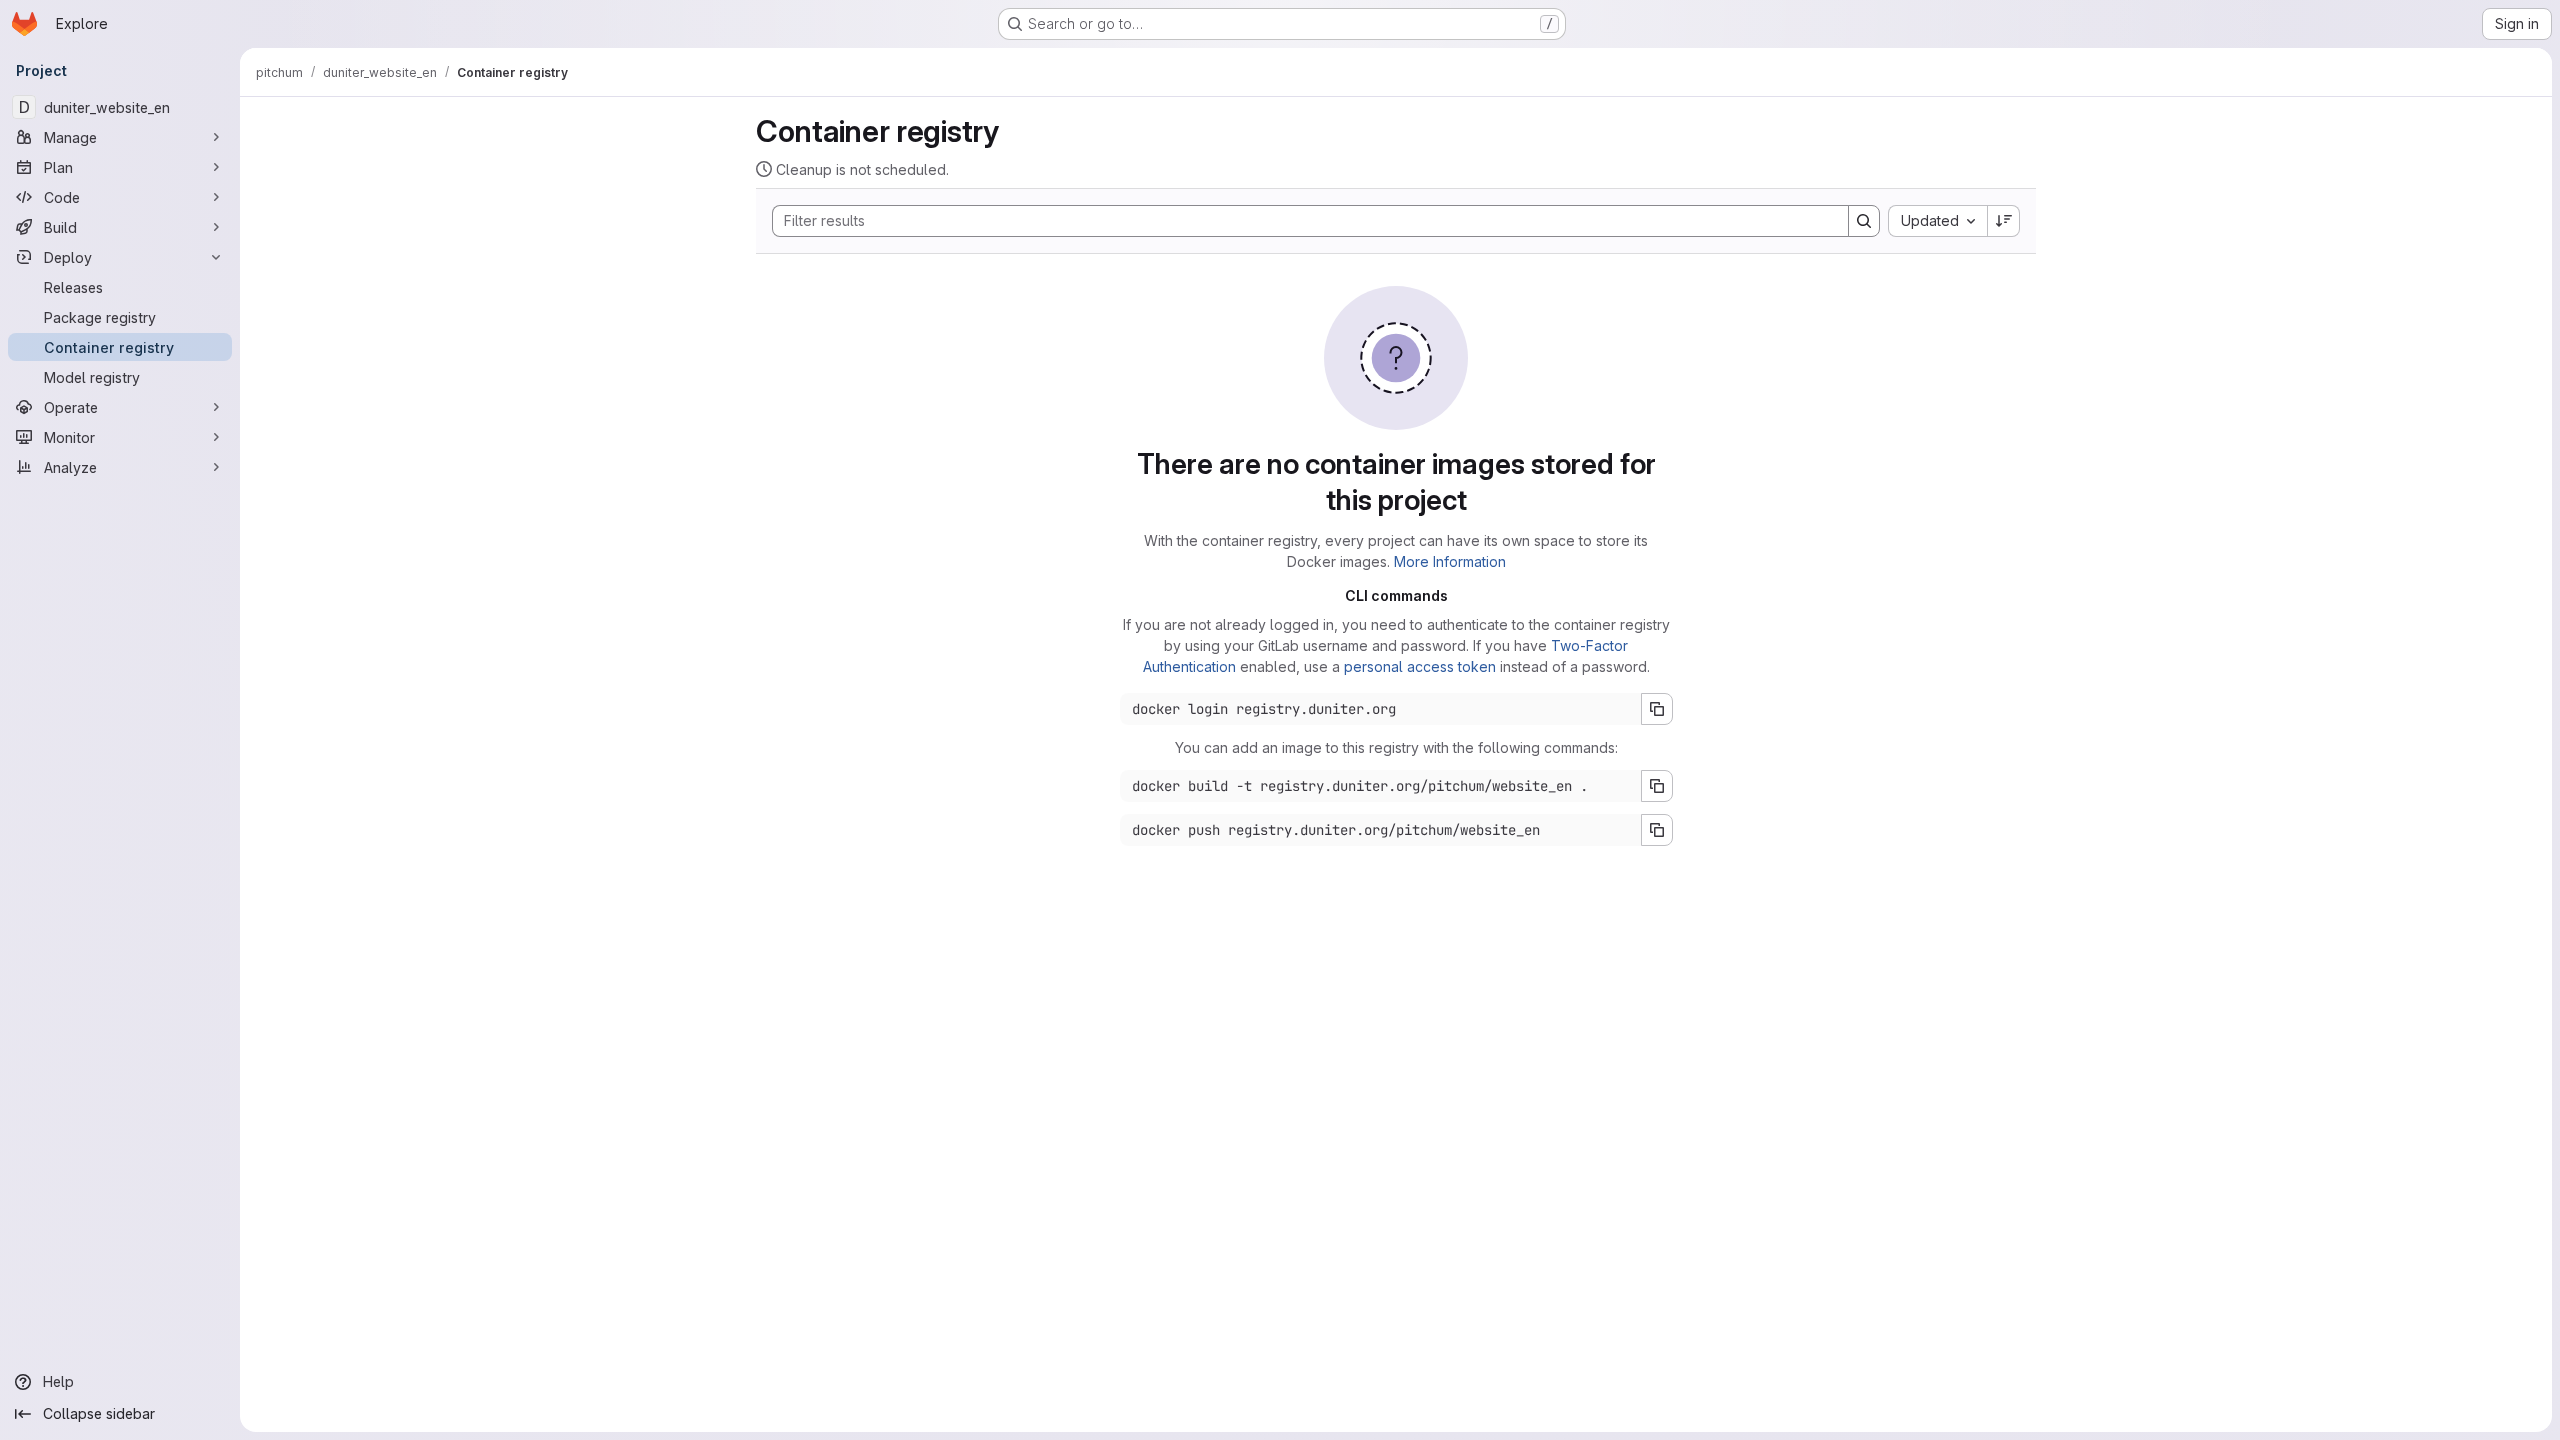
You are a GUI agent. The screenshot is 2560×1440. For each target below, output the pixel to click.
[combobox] (1937, 221)
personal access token (1420, 666)
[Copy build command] (1657, 786)
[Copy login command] (1657, 709)
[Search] (1864, 221)
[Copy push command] (1657, 830)
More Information (1450, 561)
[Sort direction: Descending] (2004, 221)
